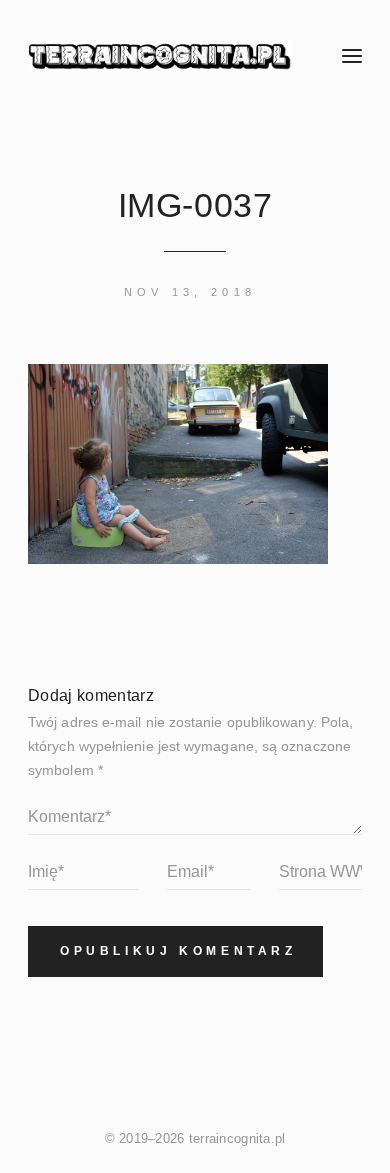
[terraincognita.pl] (162, 56)
